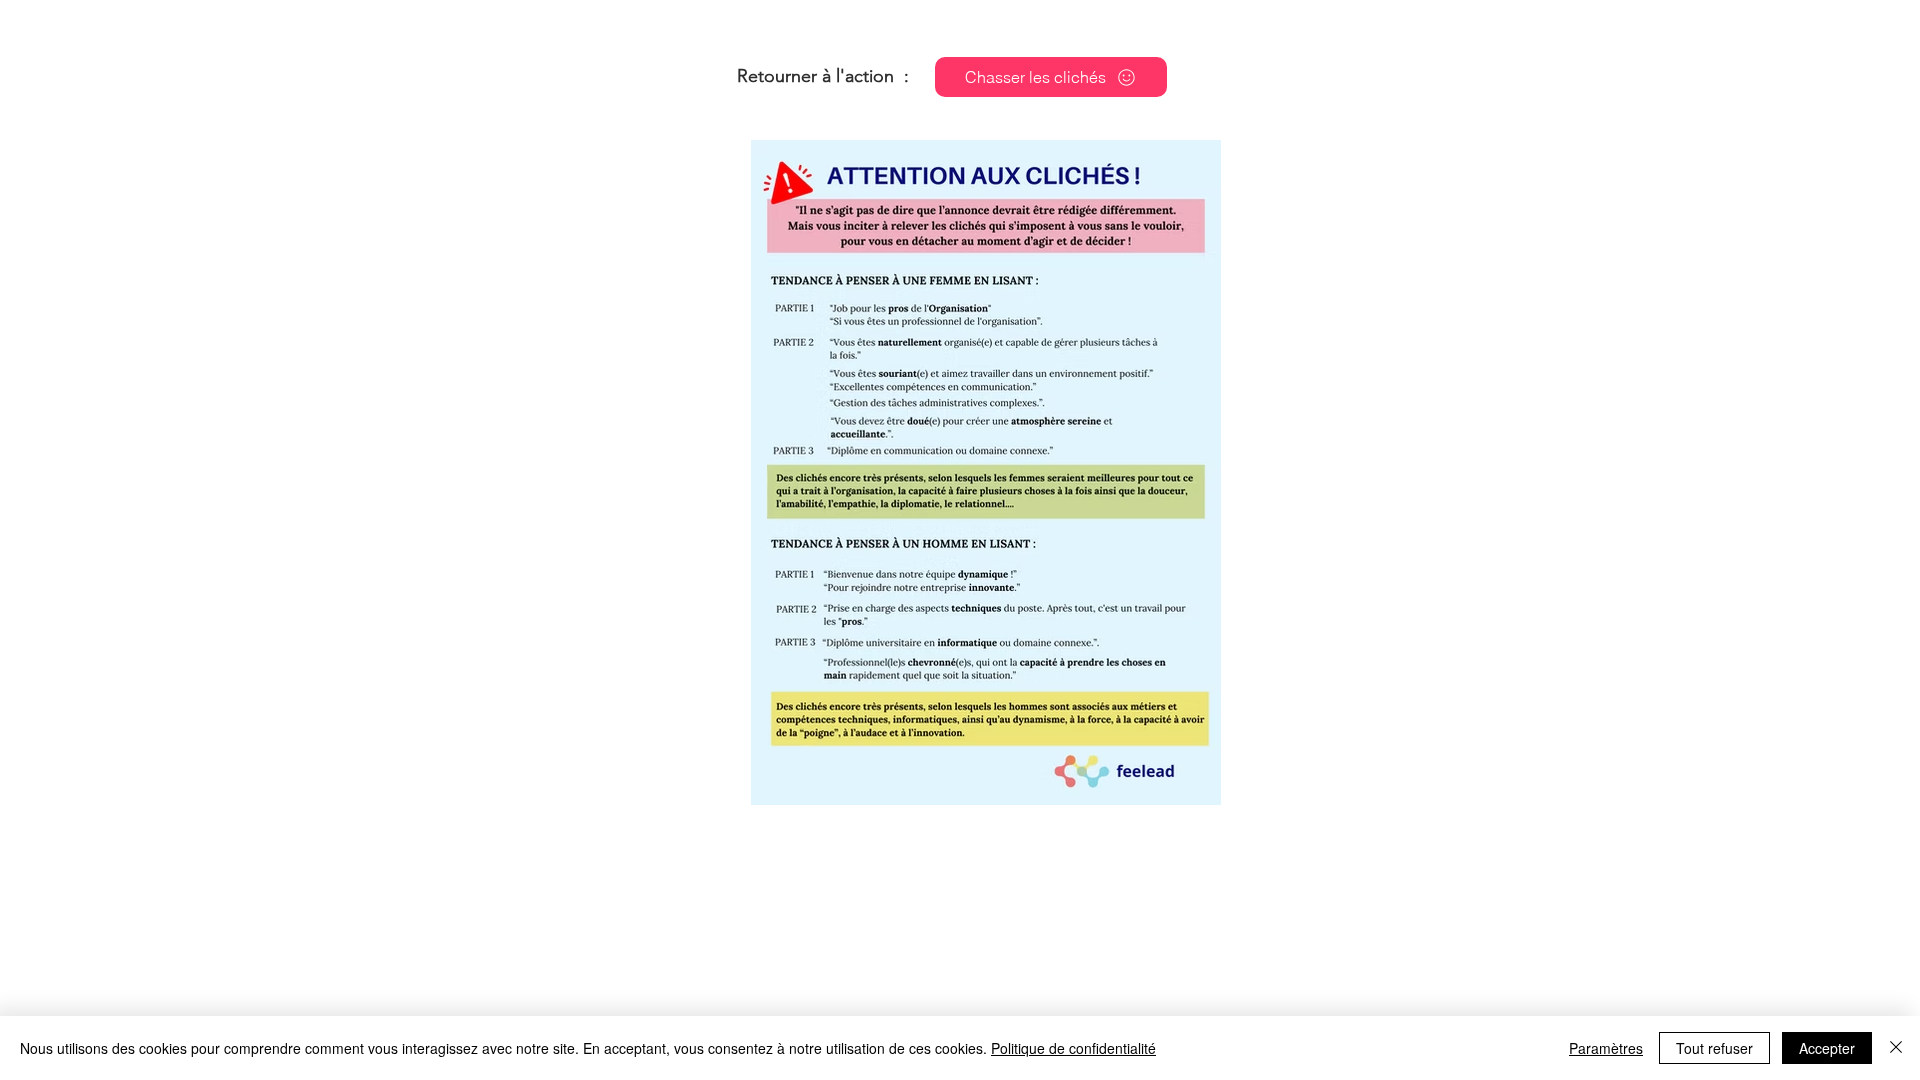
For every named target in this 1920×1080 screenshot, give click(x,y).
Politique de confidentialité (1073, 1048)
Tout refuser (1714, 1048)
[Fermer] (1896, 1048)
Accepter (1827, 1048)
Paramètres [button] (1606, 1048)
